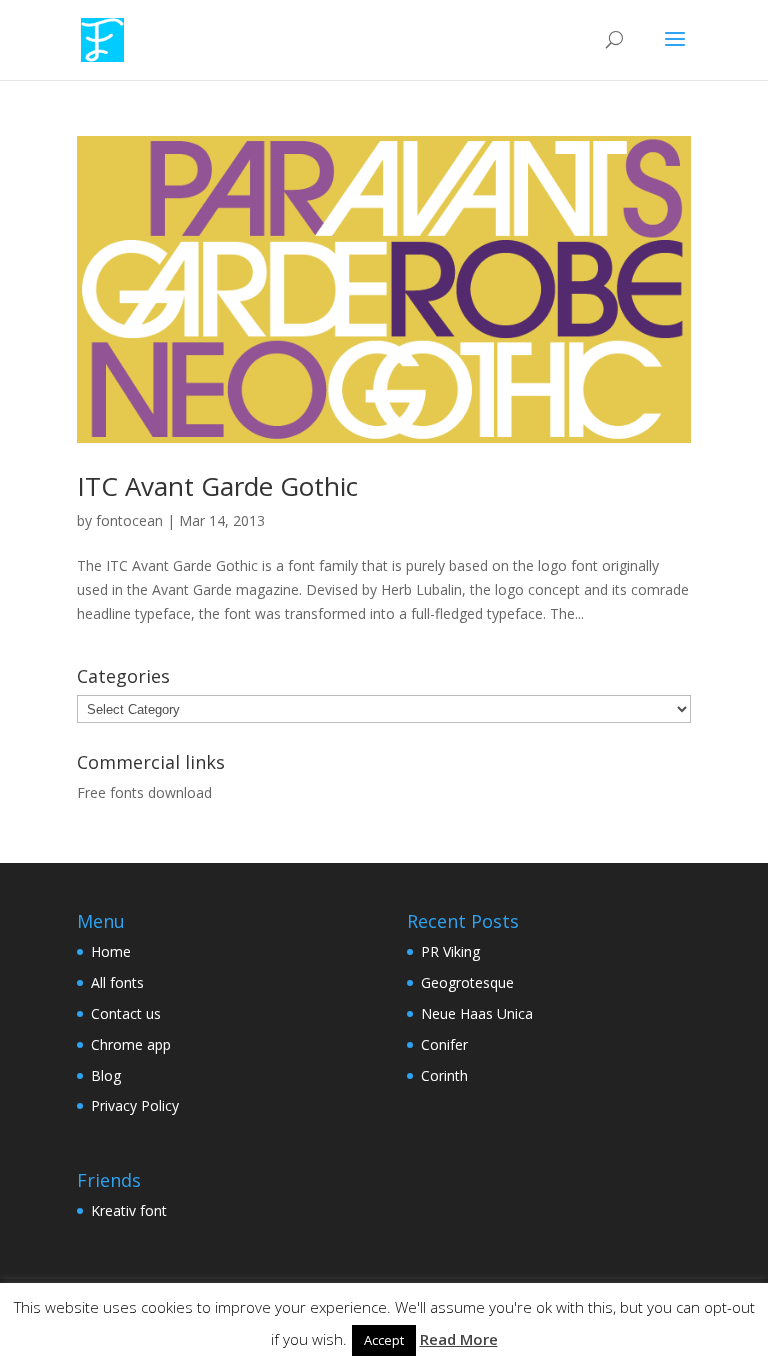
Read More (459, 1339)
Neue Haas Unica (477, 1013)
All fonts (117, 982)
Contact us (126, 1013)
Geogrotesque (467, 982)
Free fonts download (144, 792)
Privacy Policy (135, 1105)
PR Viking (450, 951)
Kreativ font (129, 1210)
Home (111, 951)
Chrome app (131, 1044)
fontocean (129, 520)
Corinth (444, 1075)
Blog (106, 1075)
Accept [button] (384, 1340)
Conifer (444, 1044)
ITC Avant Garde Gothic (217, 486)
